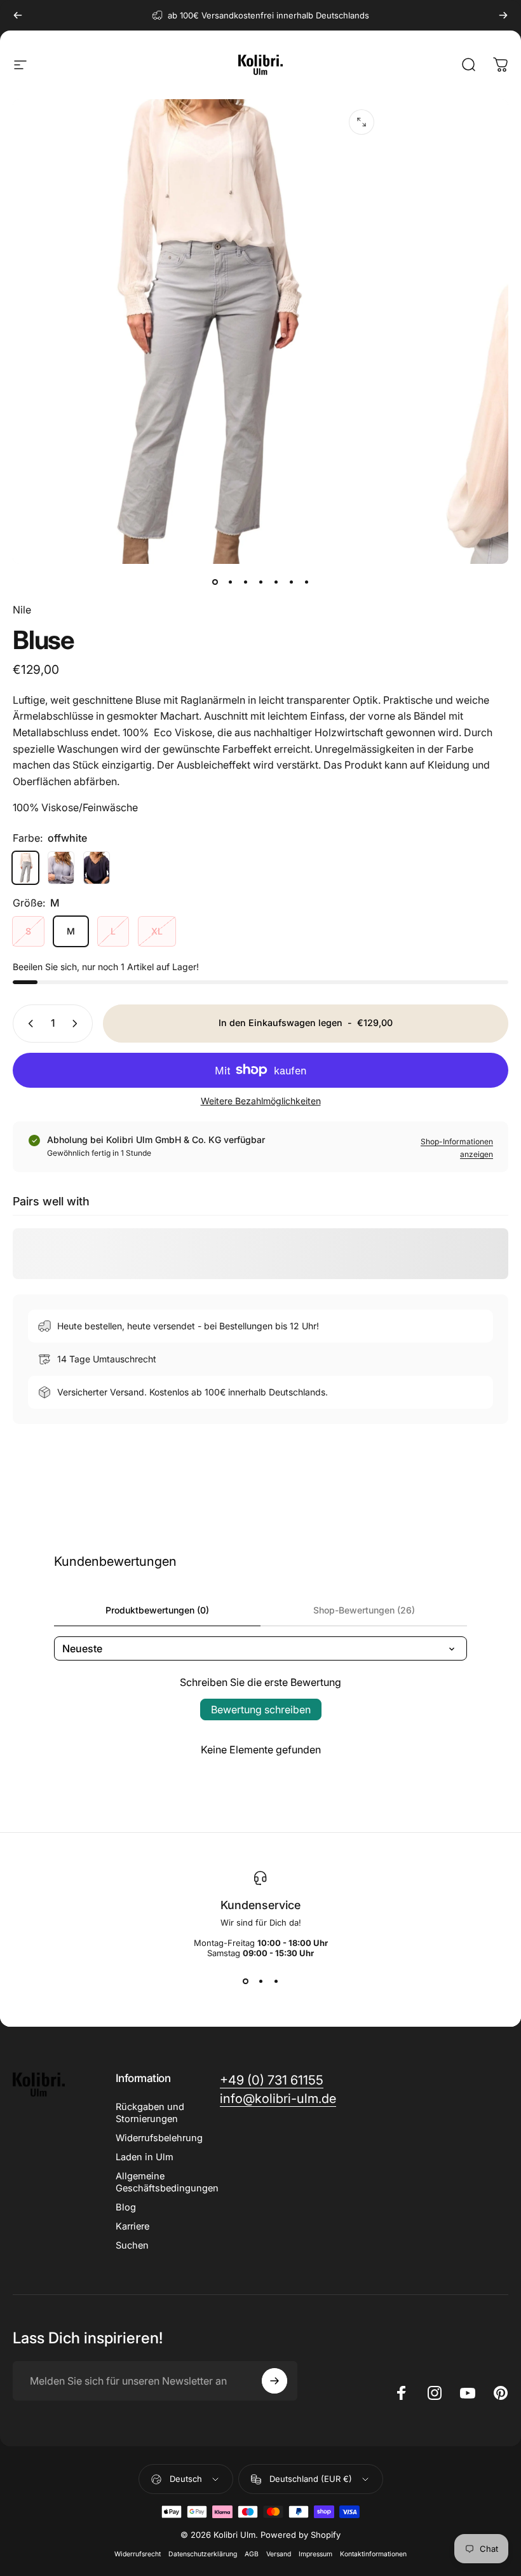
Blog (126, 2207)
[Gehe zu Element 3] (245, 582)
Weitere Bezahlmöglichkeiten (261, 1101)
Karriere (132, 2226)
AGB (252, 2554)
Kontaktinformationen (373, 2554)
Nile (22, 610)
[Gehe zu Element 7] (306, 582)
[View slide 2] (260, 1981)
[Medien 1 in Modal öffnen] (362, 122)
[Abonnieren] (274, 2381)
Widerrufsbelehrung (159, 2138)
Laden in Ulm (145, 2157)
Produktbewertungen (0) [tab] (157, 1610)
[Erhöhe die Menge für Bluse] (78, 1024)
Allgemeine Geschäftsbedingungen (167, 2182)
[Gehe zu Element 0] (215, 582)
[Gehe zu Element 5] (276, 582)
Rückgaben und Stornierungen (150, 2113)
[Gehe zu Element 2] (230, 582)
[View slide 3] (276, 1981)
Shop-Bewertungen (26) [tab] (364, 1610)
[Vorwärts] (503, 15)
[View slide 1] (245, 1981)
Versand (279, 2554)
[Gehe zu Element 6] (291, 582)
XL (157, 931)
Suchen (132, 2245)
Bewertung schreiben (261, 1709)
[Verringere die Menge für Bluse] (28, 1024)
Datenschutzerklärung (203, 2554)
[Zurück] (18, 15)
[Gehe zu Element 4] (260, 582)
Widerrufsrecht (138, 2554)
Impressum (315, 2554)
